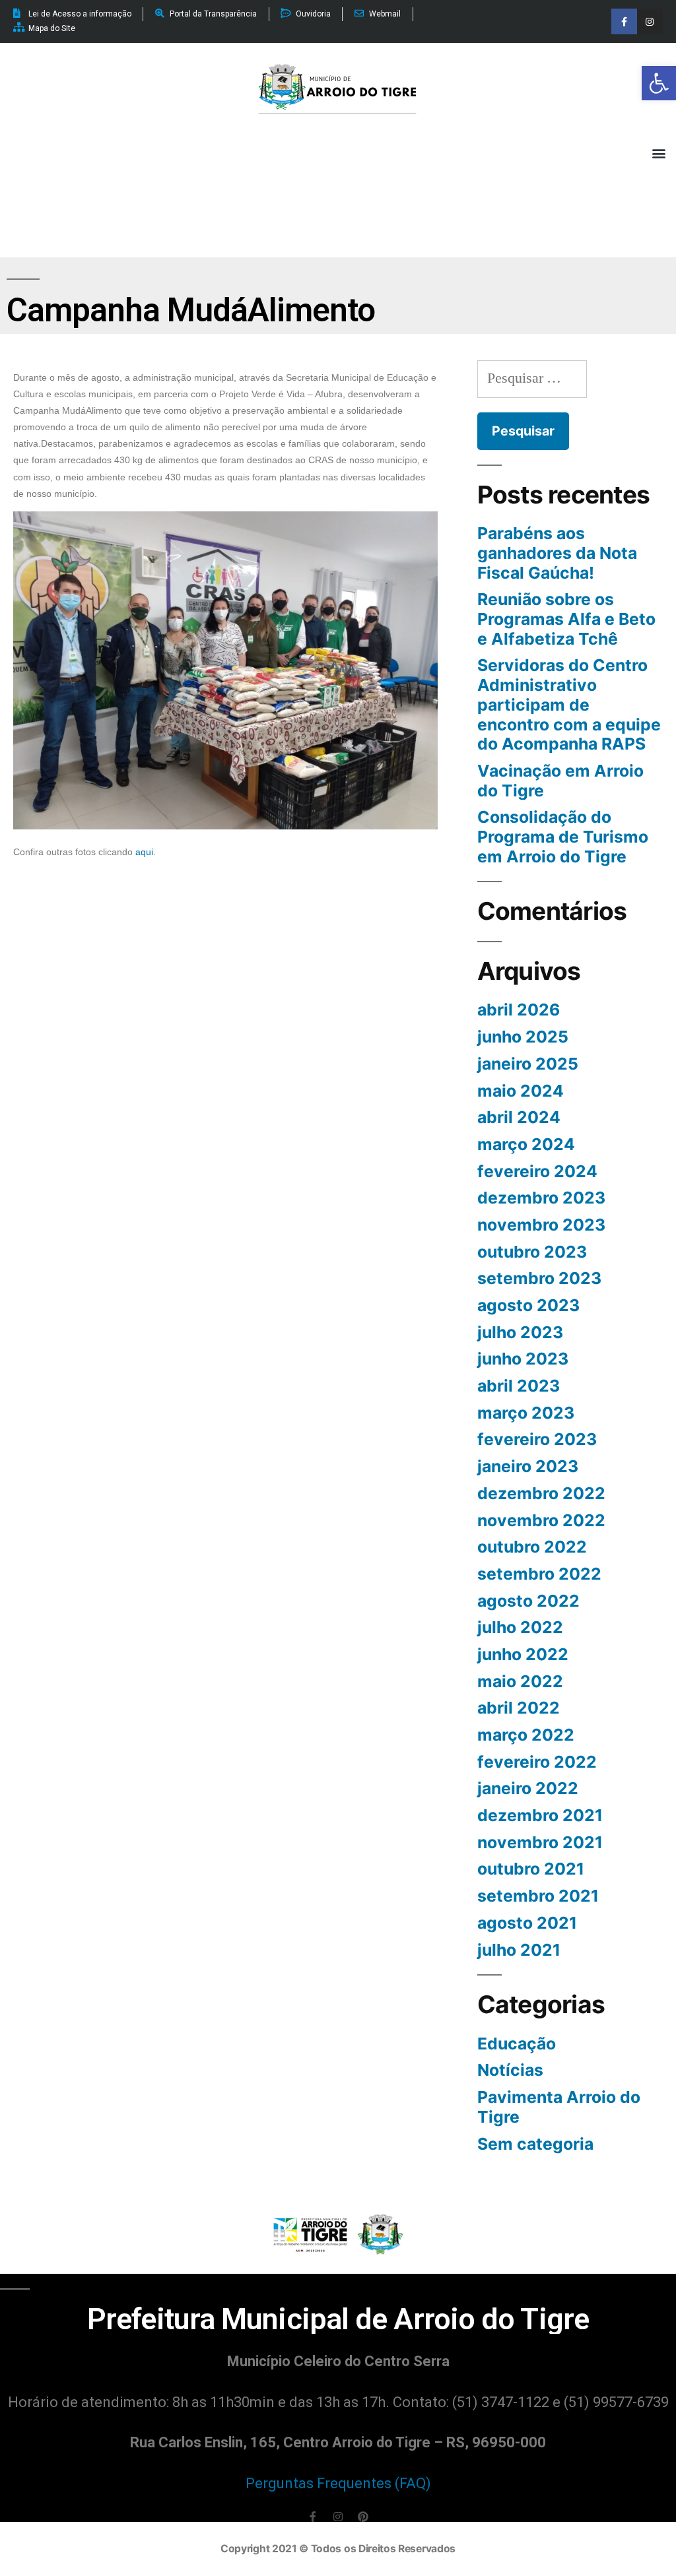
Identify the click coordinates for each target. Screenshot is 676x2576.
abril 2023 (519, 1386)
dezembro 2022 (541, 1493)
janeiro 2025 (528, 1064)
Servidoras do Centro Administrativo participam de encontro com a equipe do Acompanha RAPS (569, 704)
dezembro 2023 (541, 1198)
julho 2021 (519, 1950)
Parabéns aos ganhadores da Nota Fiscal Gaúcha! (557, 553)
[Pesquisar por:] (532, 378)
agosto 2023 (528, 1305)
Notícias (510, 2070)
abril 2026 (519, 1010)
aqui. (146, 852)
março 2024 (526, 1144)
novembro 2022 (541, 1520)
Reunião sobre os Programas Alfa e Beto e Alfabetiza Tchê (566, 619)
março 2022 (526, 1735)
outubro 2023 (532, 1252)
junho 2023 (523, 1359)
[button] (659, 83)
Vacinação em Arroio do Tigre (560, 781)
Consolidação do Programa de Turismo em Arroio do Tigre (563, 836)
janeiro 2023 (528, 1466)
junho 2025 (523, 1037)
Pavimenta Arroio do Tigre (559, 2107)
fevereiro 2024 (537, 1171)
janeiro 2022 (528, 1788)
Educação (517, 2044)
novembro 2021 (540, 1842)
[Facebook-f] (624, 21)
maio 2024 (521, 1091)
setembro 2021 (538, 1896)
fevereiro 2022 (537, 1762)
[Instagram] (650, 21)
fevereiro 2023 (537, 1439)
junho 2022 (523, 1654)
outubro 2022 (532, 1547)
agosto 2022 (528, 1601)
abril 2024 (519, 1117)
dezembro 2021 (540, 1815)
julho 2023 (520, 1332)
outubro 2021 (531, 1869)
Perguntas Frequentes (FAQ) (338, 2483)
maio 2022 (520, 1681)
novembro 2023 (541, 1225)
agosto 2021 (527, 1923)
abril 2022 (519, 1708)
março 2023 (526, 1413)
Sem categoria (535, 2144)
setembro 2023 (539, 1278)
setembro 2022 (539, 1574)
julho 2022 (520, 1627)
